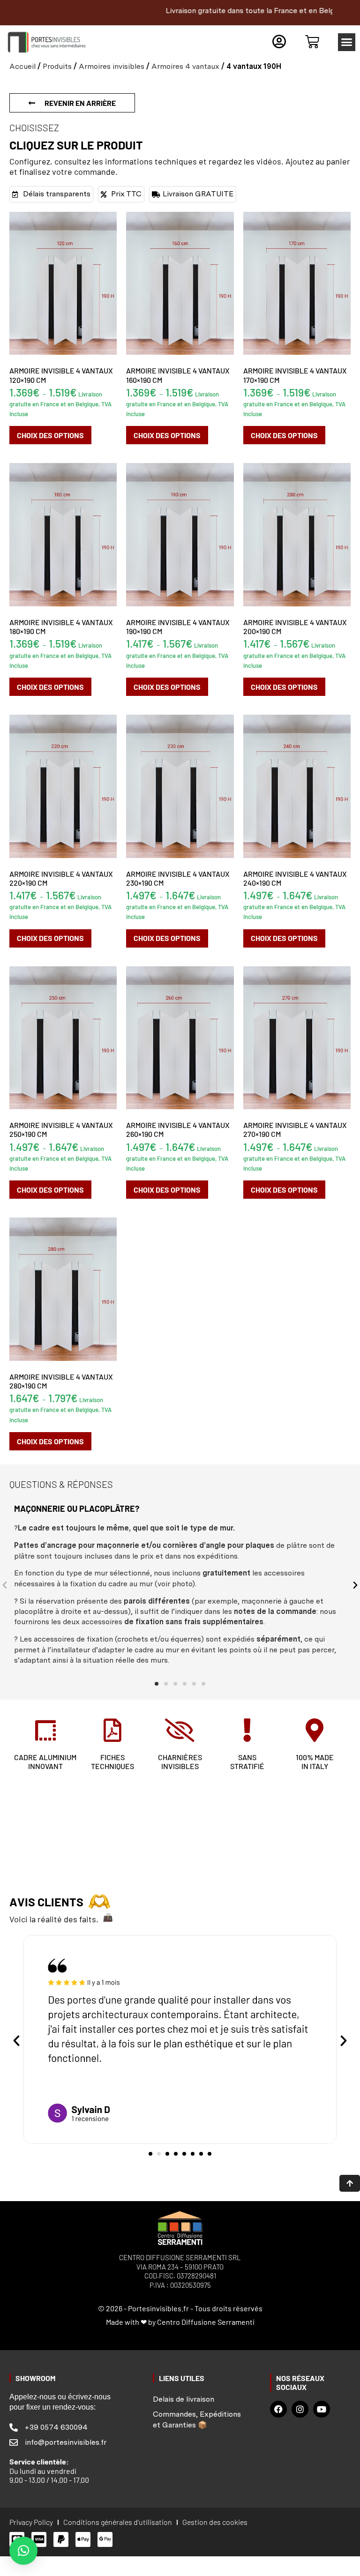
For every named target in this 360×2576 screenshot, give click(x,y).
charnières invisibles (180, 1762)
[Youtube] (322, 2409)
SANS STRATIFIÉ (247, 1762)
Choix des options (50, 435)
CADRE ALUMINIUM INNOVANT (45, 1762)
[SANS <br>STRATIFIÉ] (247, 1730)
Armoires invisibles (112, 66)
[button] (347, 42)
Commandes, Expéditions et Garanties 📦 (197, 2419)
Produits (57, 66)
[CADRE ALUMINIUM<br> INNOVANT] (45, 1730)
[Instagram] (300, 2409)
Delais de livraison (184, 2399)
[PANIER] (312, 42)
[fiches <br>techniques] (112, 1730)
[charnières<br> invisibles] (180, 1730)
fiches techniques (112, 1762)
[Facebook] (278, 2409)
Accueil (22, 66)
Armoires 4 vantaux (185, 66)
